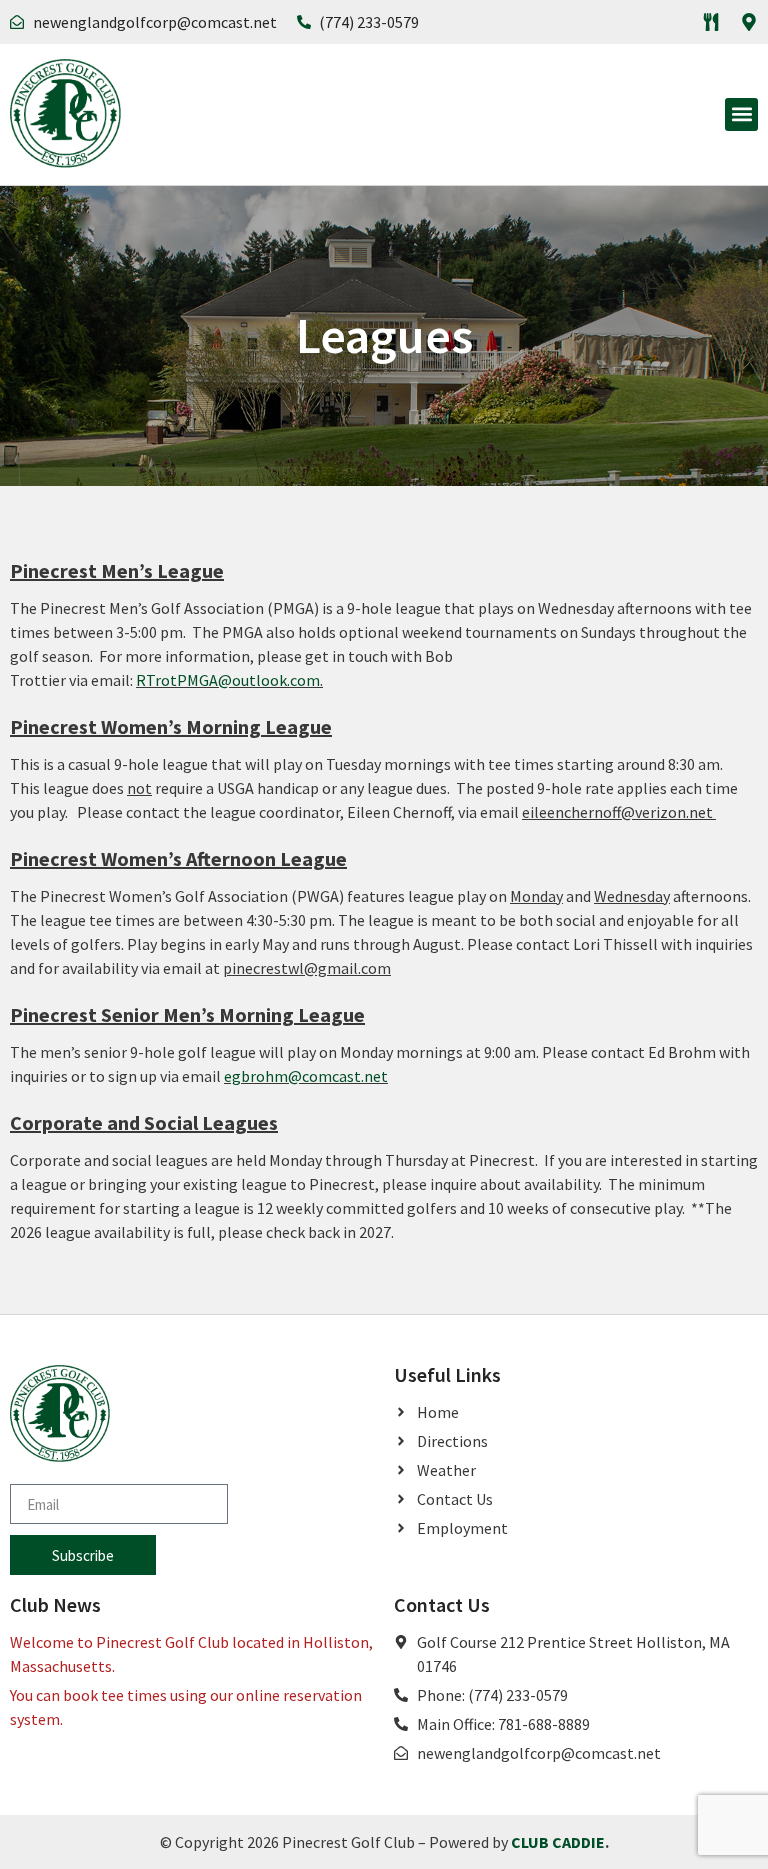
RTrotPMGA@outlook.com (228, 680)
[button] (741, 114)
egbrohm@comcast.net (306, 1076)
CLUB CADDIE (558, 1842)
